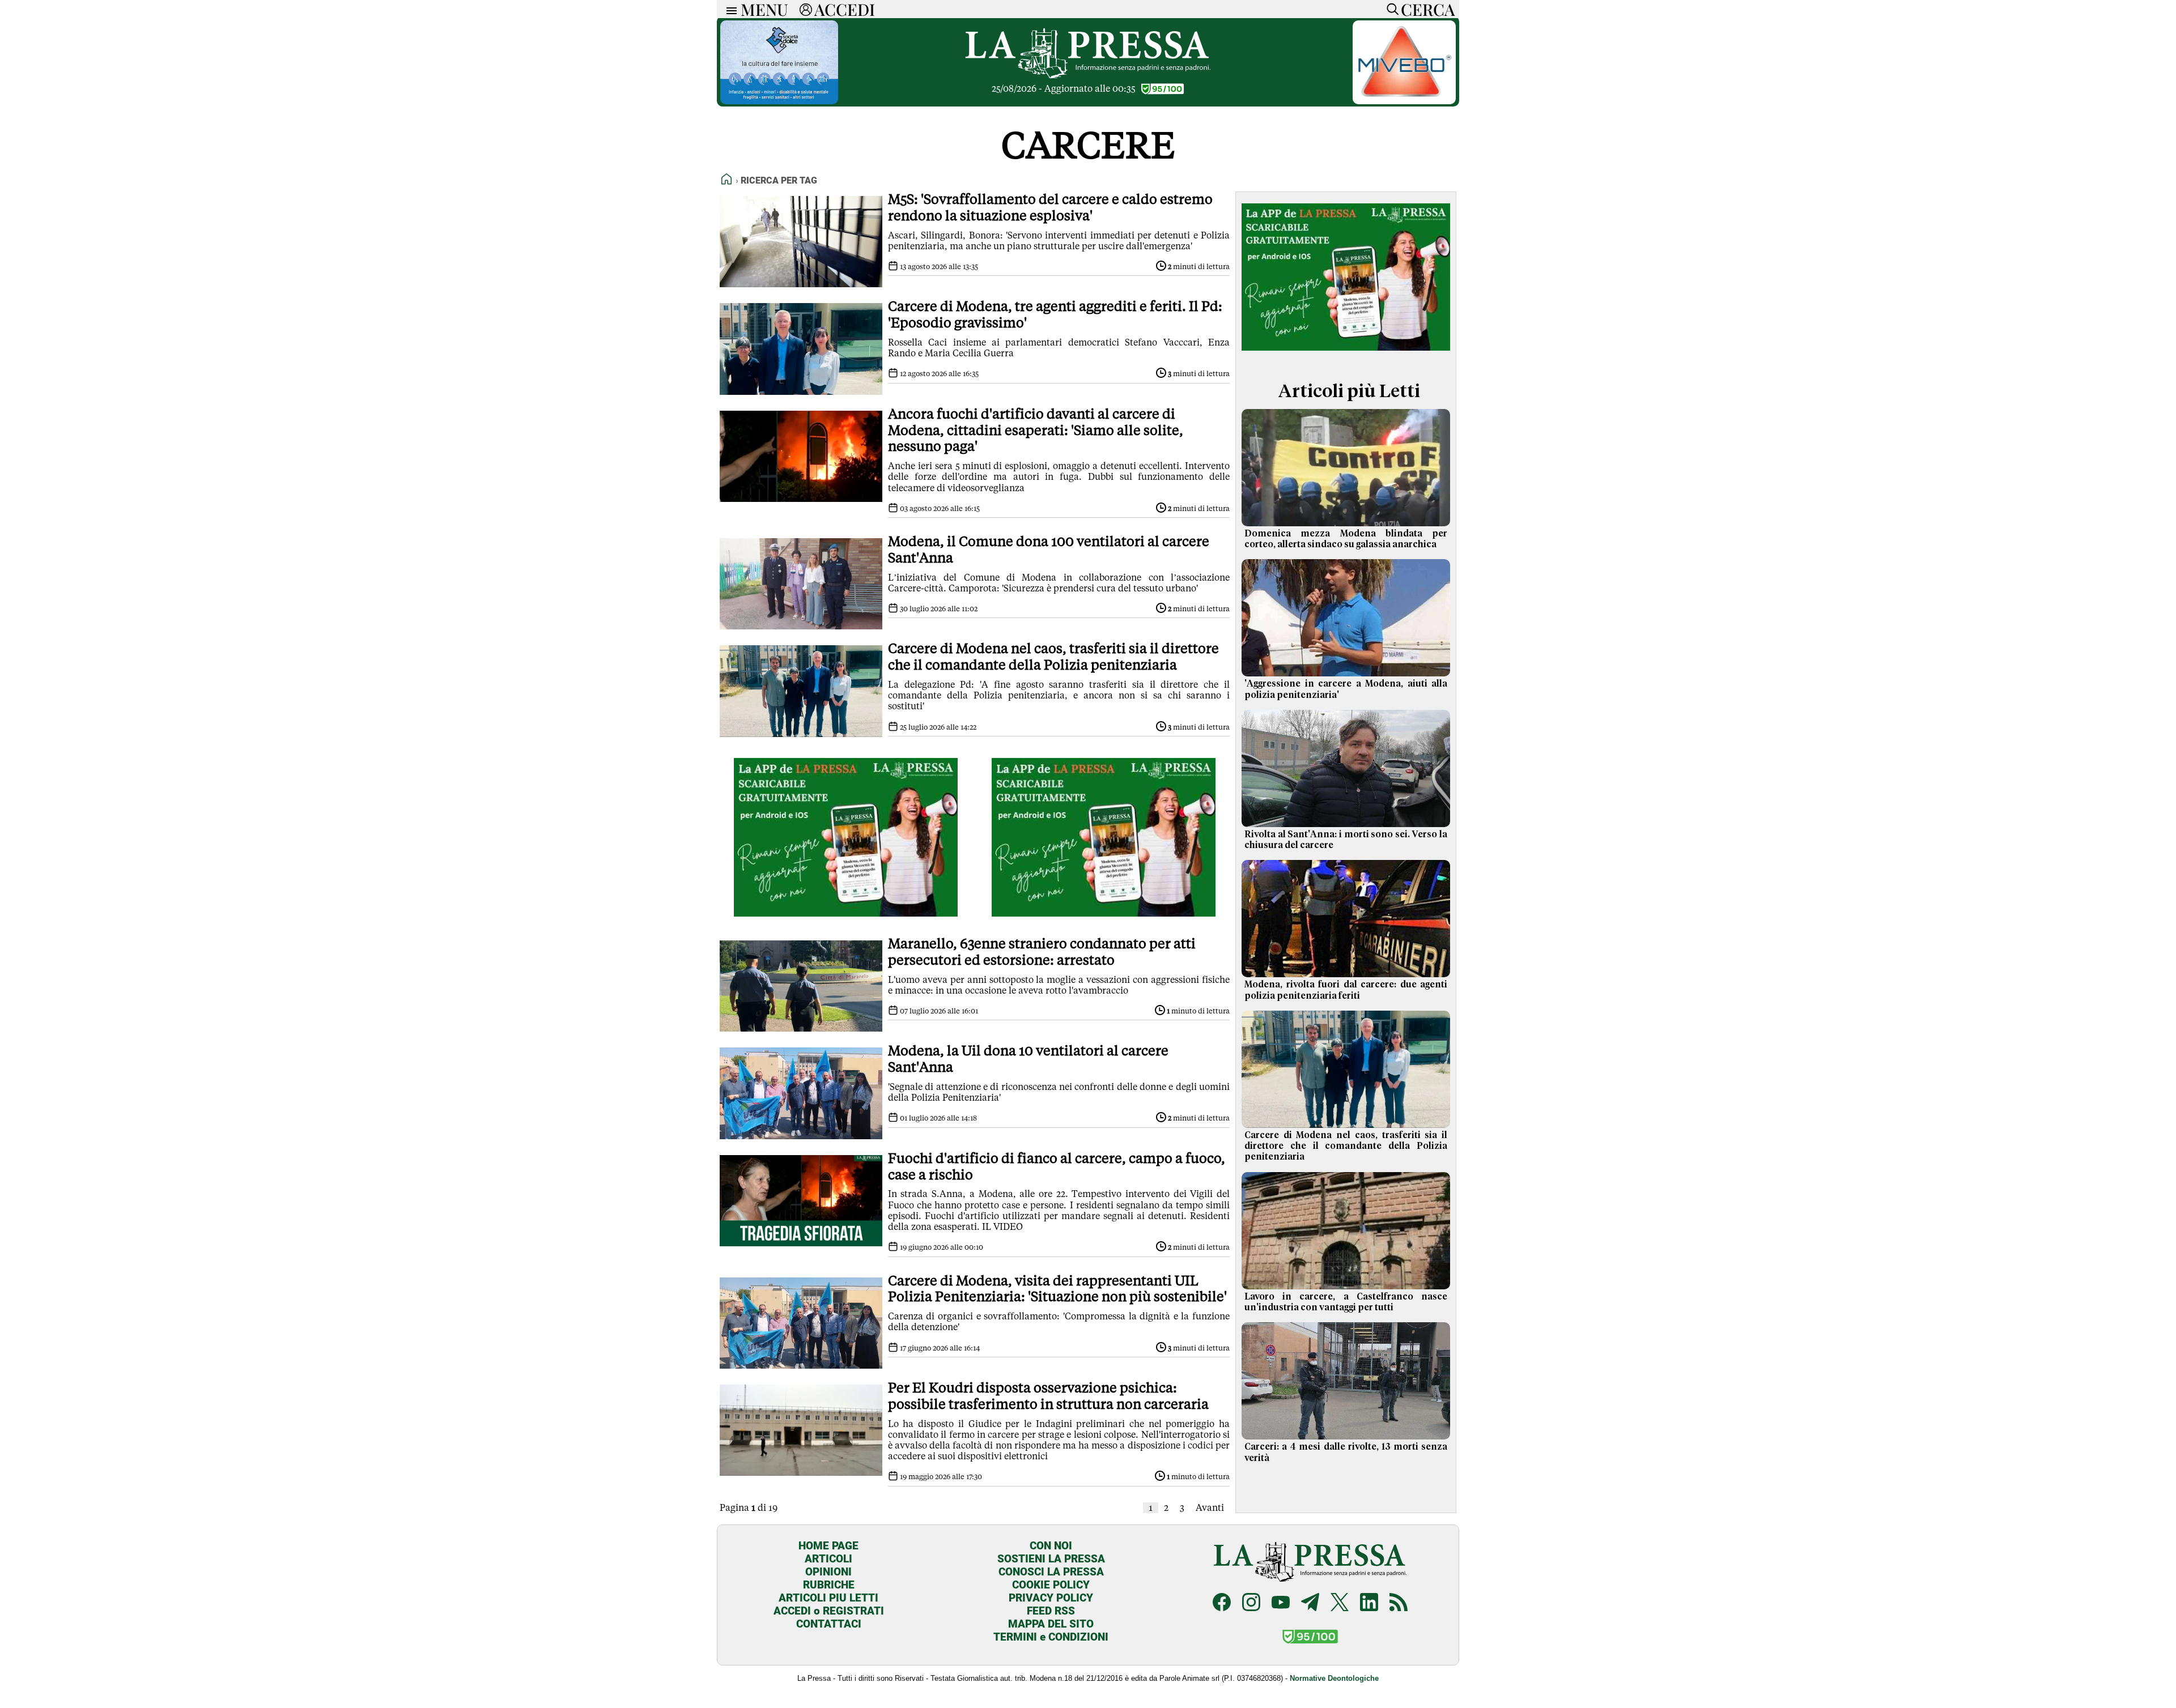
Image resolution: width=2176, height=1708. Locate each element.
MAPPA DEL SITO (1051, 1624)
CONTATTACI (829, 1624)
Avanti (1210, 1508)
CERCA (1428, 9)
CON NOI (1051, 1546)
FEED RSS (1051, 1611)
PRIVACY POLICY (1051, 1598)
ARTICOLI (828, 1559)
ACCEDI (845, 9)
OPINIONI (828, 1572)
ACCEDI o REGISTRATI (829, 1611)
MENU (764, 9)
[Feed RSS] (1399, 1603)
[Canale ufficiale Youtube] (1281, 1603)
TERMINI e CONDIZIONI (1051, 1637)
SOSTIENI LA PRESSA (1051, 1559)
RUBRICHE (829, 1585)
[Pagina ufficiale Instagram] (1251, 1603)
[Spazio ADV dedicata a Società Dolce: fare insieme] (779, 101)
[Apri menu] (729, 9)
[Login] (806, 9)
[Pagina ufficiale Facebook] (1222, 1603)
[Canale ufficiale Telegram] (1310, 1603)
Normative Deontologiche (1334, 1678)
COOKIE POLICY (1051, 1585)
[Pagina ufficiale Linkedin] (1369, 1603)
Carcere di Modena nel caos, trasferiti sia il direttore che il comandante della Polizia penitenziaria (1346, 1146)
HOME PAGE (828, 1546)
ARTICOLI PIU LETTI (828, 1598)
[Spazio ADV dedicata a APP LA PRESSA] (846, 913)
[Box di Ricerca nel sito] (1390, 9)
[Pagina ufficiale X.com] (1340, 1603)
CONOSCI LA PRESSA (1051, 1572)
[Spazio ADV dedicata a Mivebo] (1404, 101)
